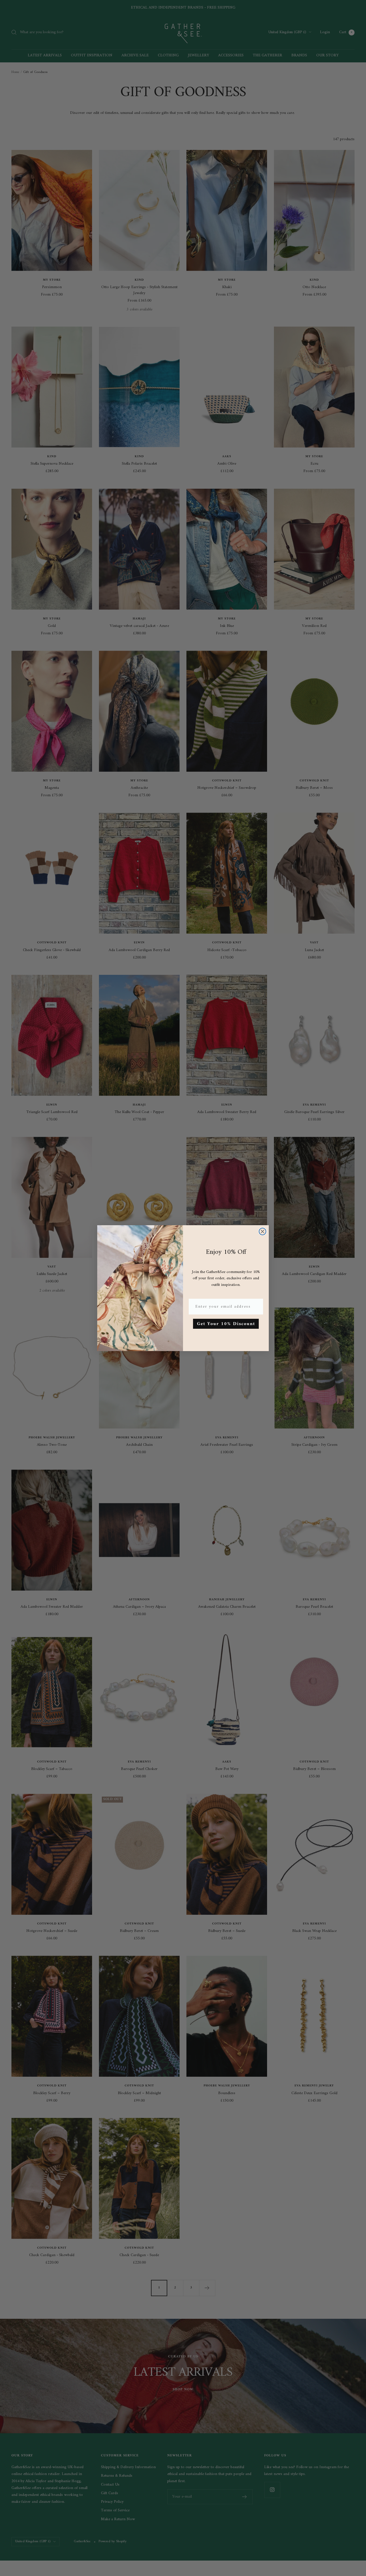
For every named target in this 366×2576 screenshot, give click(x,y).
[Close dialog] (262, 1231)
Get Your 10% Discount (226, 1324)
